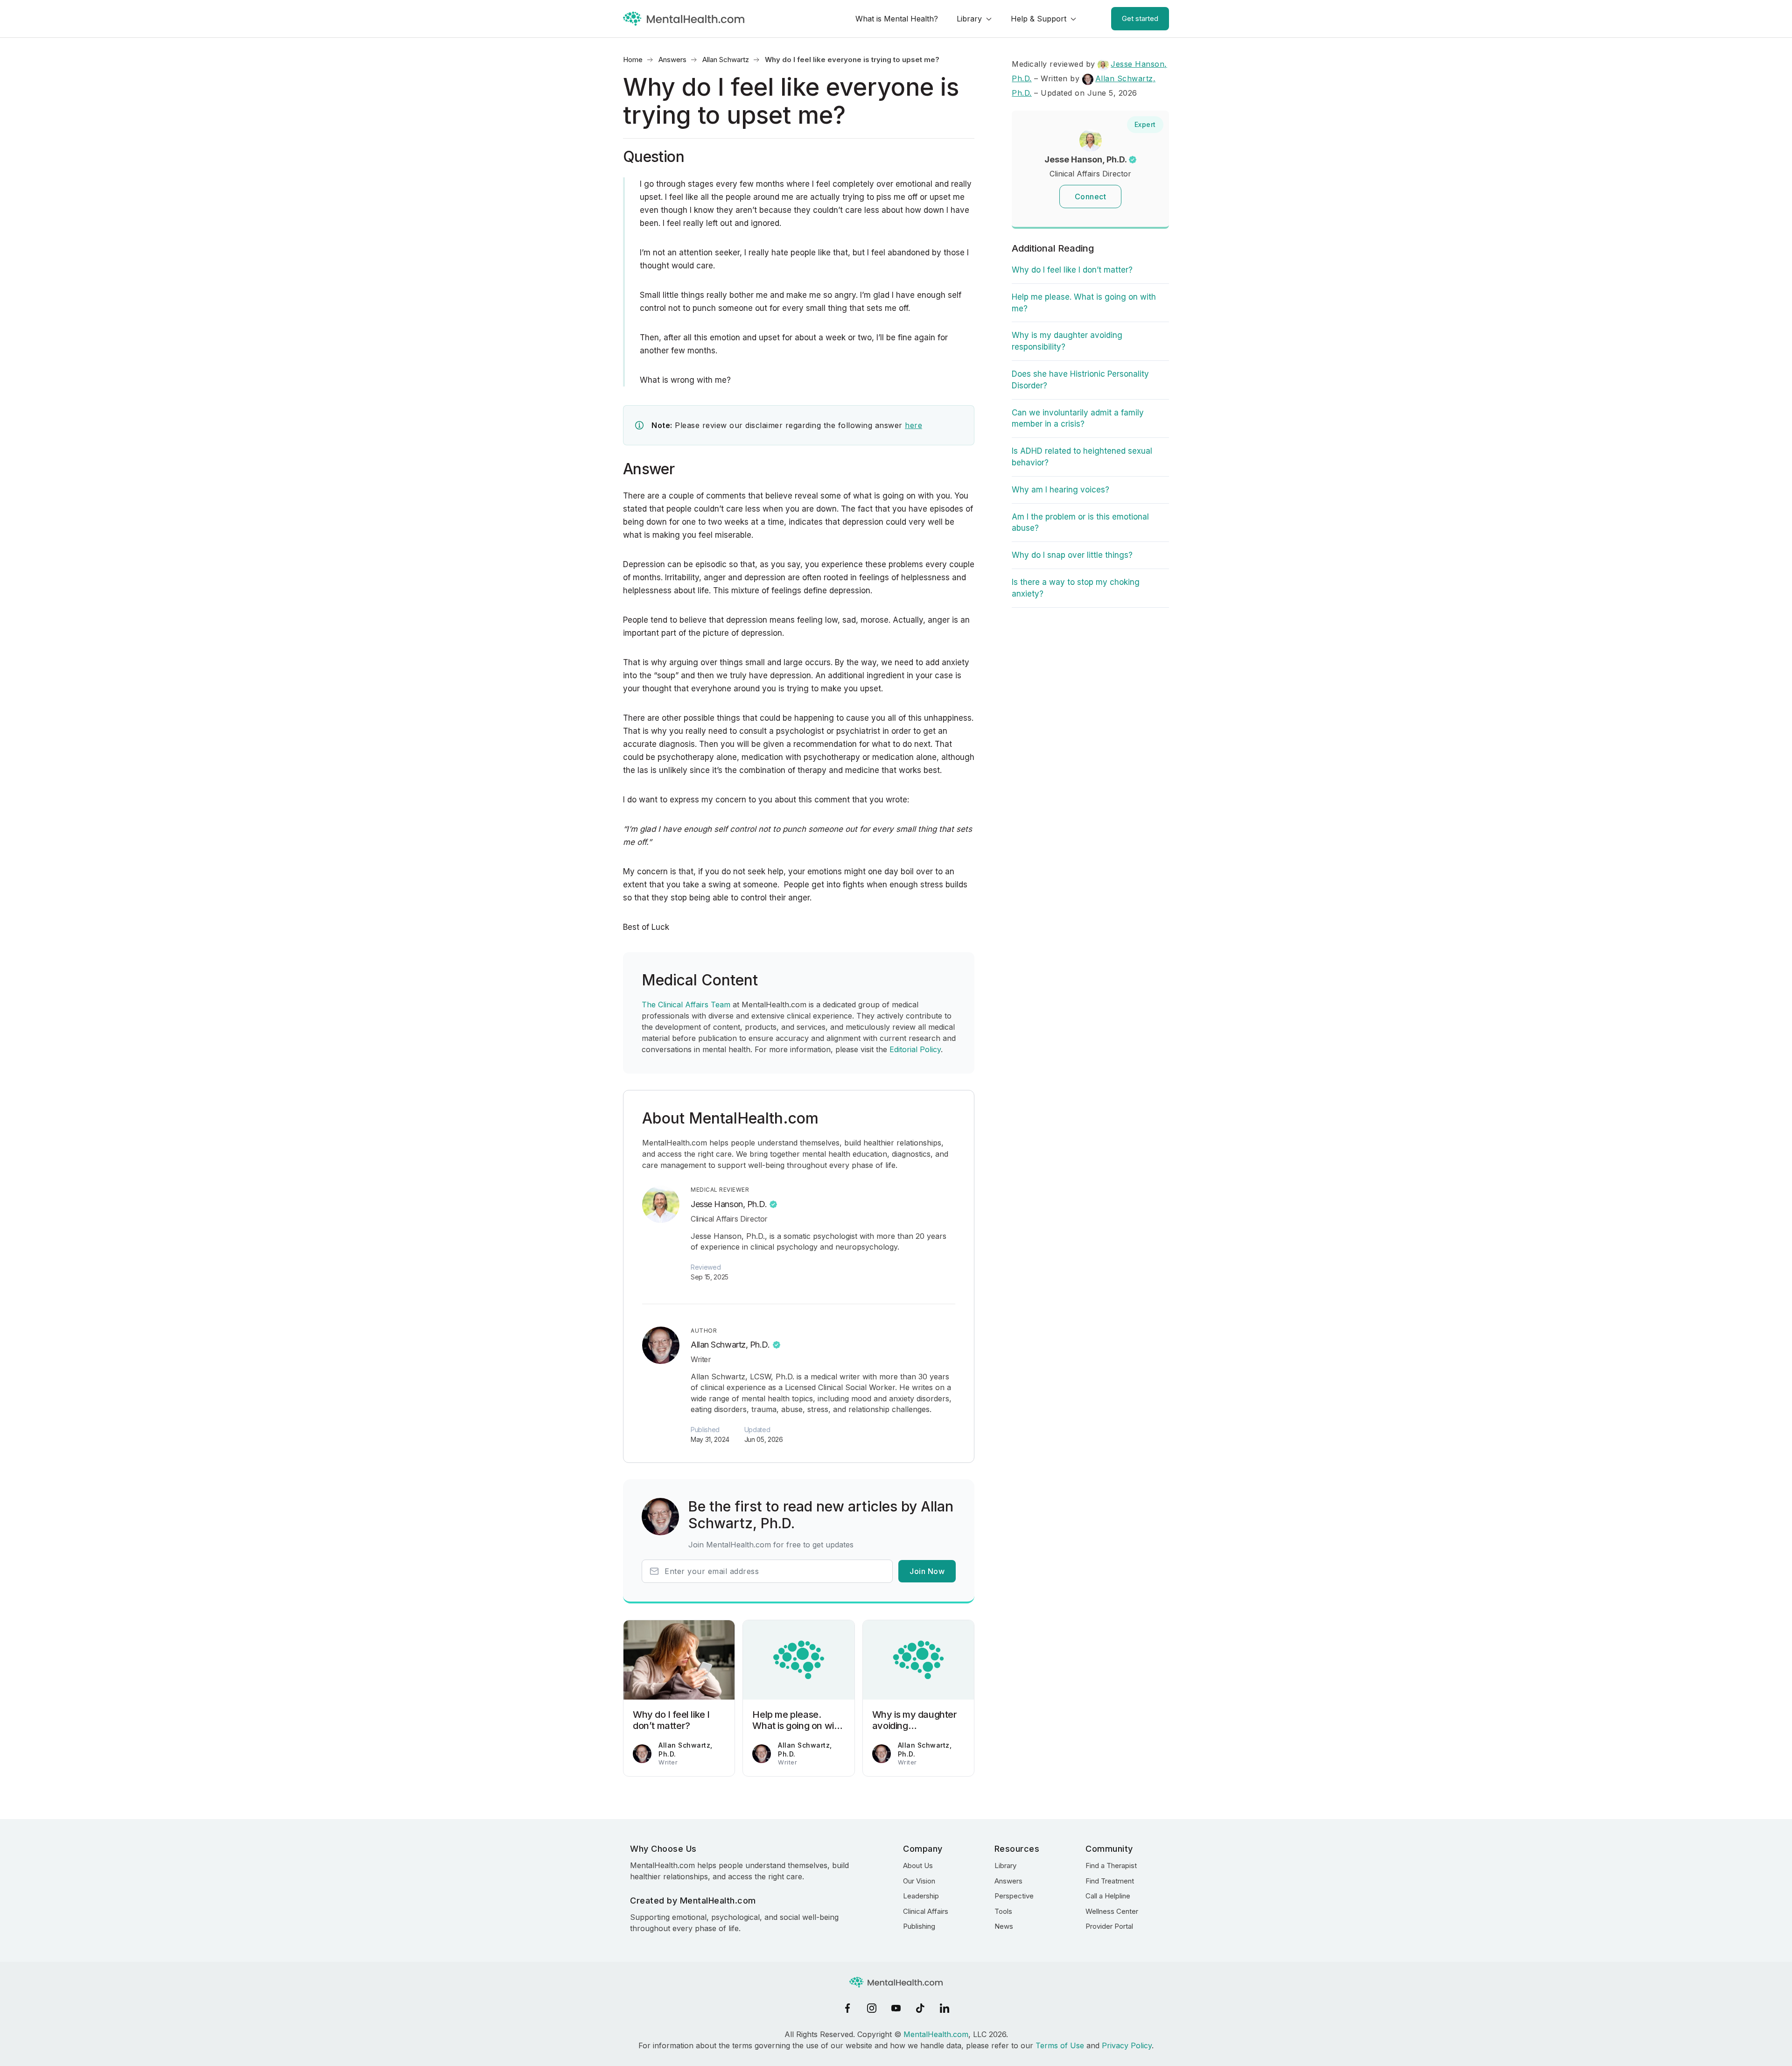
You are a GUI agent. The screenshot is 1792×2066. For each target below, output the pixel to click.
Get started (1140, 18)
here (913, 425)
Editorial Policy (915, 1049)
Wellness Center (1112, 1911)
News (1004, 1926)
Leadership (921, 1896)
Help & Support (1039, 19)
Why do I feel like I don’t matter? (1072, 270)
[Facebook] (847, 2008)
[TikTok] (920, 2008)
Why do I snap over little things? (1072, 555)
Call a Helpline (1108, 1896)
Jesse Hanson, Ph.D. (729, 1204)
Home (633, 60)
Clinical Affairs (926, 1911)
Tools (1003, 1911)
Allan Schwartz (726, 60)
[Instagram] (872, 2008)
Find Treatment (1110, 1881)
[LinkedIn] (945, 2008)
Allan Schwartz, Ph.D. (730, 1345)
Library (969, 19)
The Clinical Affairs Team (686, 1005)
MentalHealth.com (936, 2034)
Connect (1091, 197)
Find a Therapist (1111, 1866)
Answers (672, 60)
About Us (918, 1866)
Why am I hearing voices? (1060, 490)
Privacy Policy (1127, 2045)
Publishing (919, 1926)
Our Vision (919, 1881)
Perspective (1014, 1896)
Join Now (927, 1571)
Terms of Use (1060, 2045)
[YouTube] (896, 2008)
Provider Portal (1109, 1926)
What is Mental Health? (897, 19)
